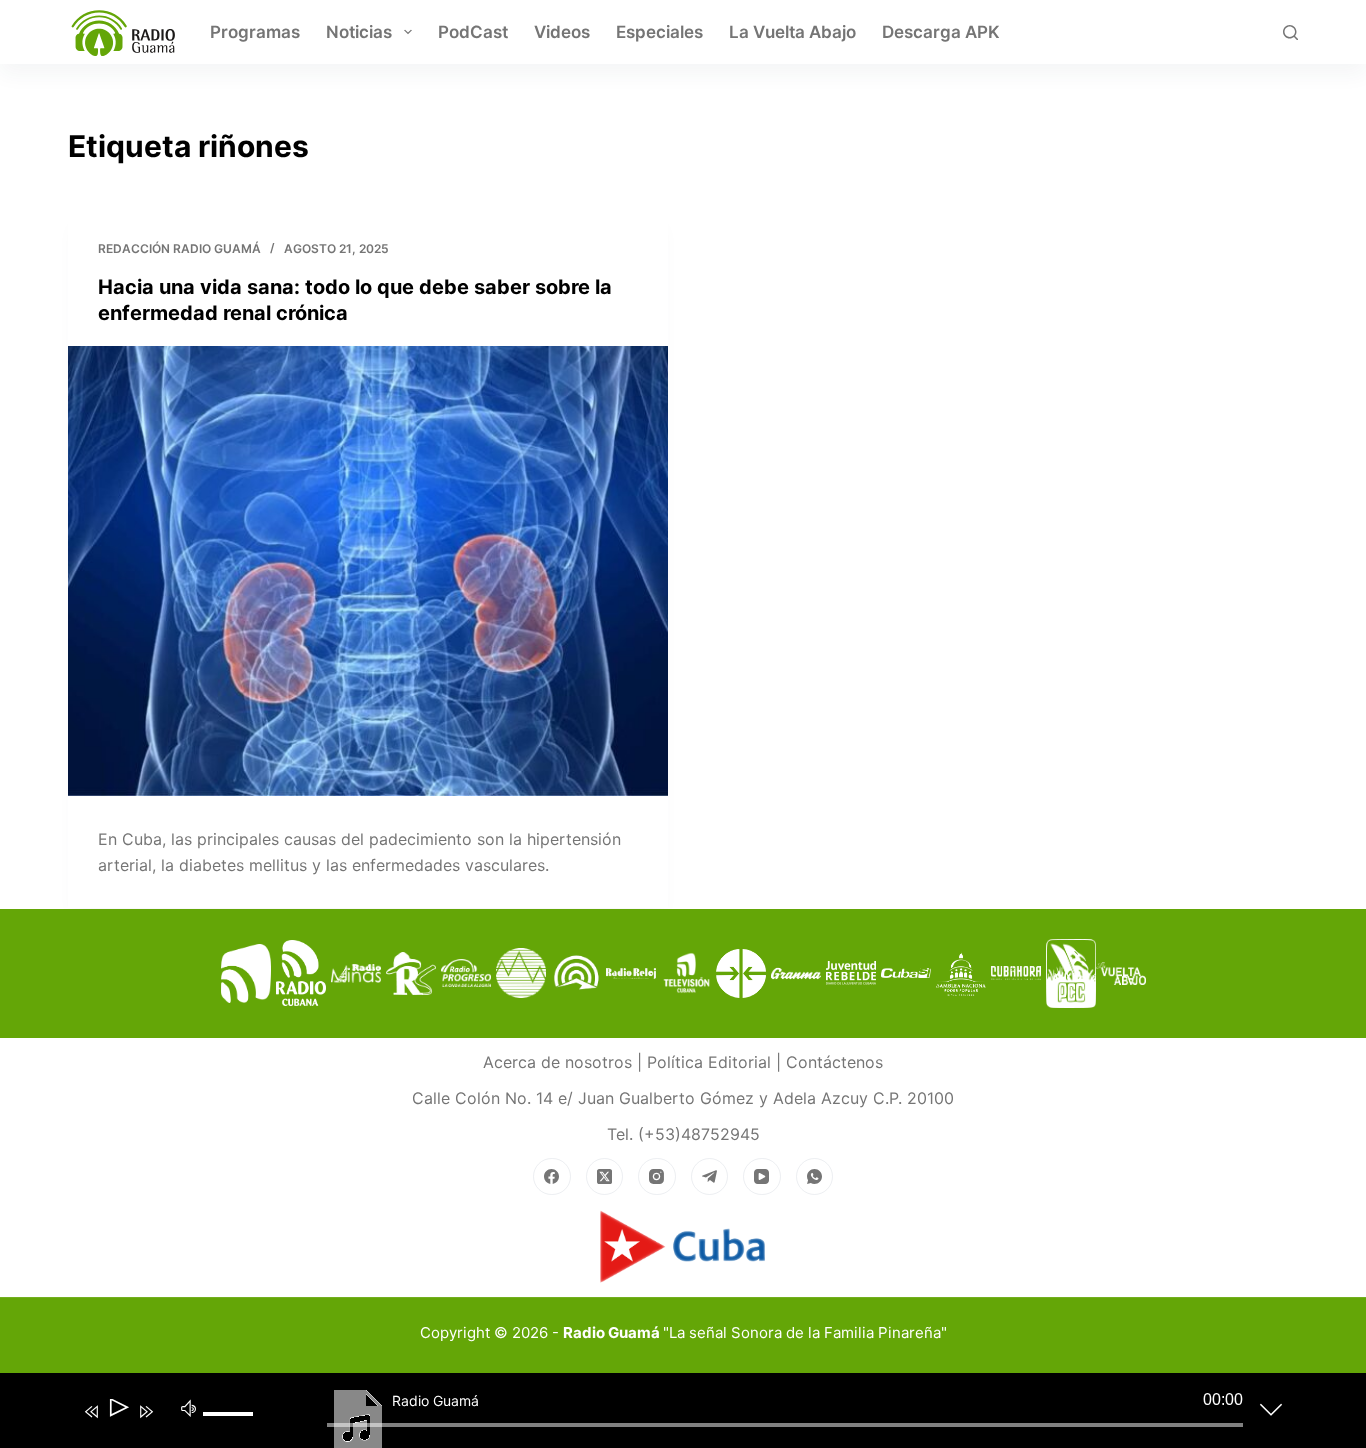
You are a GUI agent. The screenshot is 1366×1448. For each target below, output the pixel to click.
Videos (562, 32)
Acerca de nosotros (557, 1062)
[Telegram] (710, 1177)
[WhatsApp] (815, 1177)
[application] (668, 1415)
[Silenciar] (189, 1407)
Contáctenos (834, 1062)
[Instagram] (657, 1177)
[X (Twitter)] (605, 1177)
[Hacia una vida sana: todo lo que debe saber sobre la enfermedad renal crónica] (368, 571)
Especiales (659, 32)
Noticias (359, 32)
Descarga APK (941, 32)
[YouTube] (762, 1177)
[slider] (231, 1430)
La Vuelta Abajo (792, 32)
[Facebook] (552, 1177)
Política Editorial (709, 1062)
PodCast (473, 32)
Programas (255, 32)
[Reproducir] (117, 1411)
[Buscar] (1290, 32)
